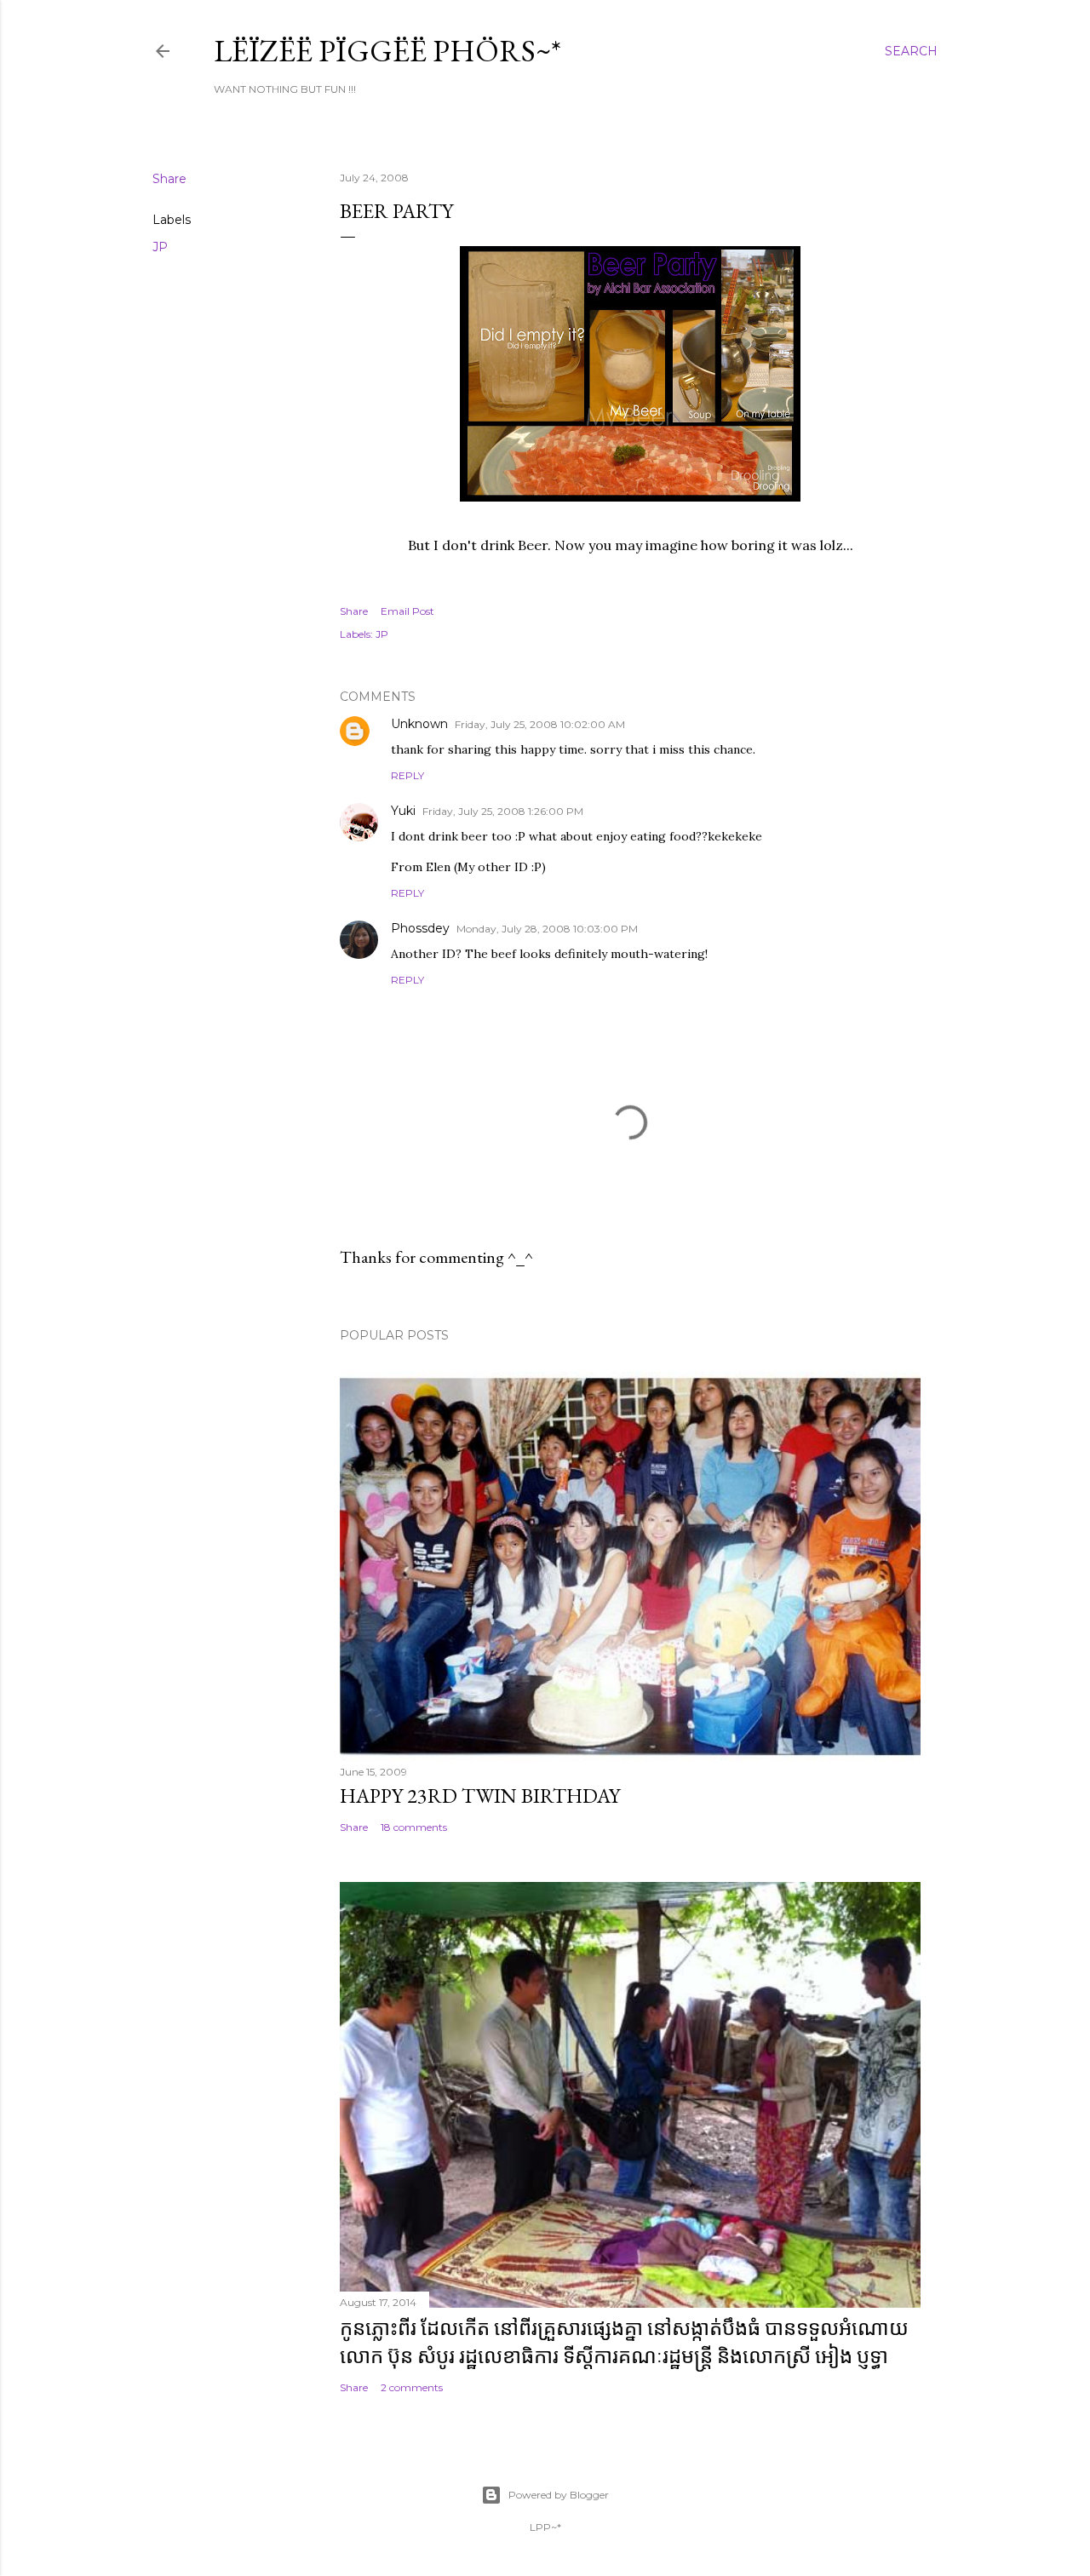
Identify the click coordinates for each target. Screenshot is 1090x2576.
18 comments (414, 1827)
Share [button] (169, 179)
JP (160, 247)
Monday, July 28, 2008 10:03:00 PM (547, 929)
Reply (407, 775)
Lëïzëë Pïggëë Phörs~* (387, 51)
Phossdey (420, 928)
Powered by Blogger (559, 2495)
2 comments (412, 2387)
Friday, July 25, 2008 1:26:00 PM (503, 811)
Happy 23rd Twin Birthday (480, 1796)
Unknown (419, 724)
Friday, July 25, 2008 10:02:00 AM (540, 724)
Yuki (403, 811)
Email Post (407, 611)
